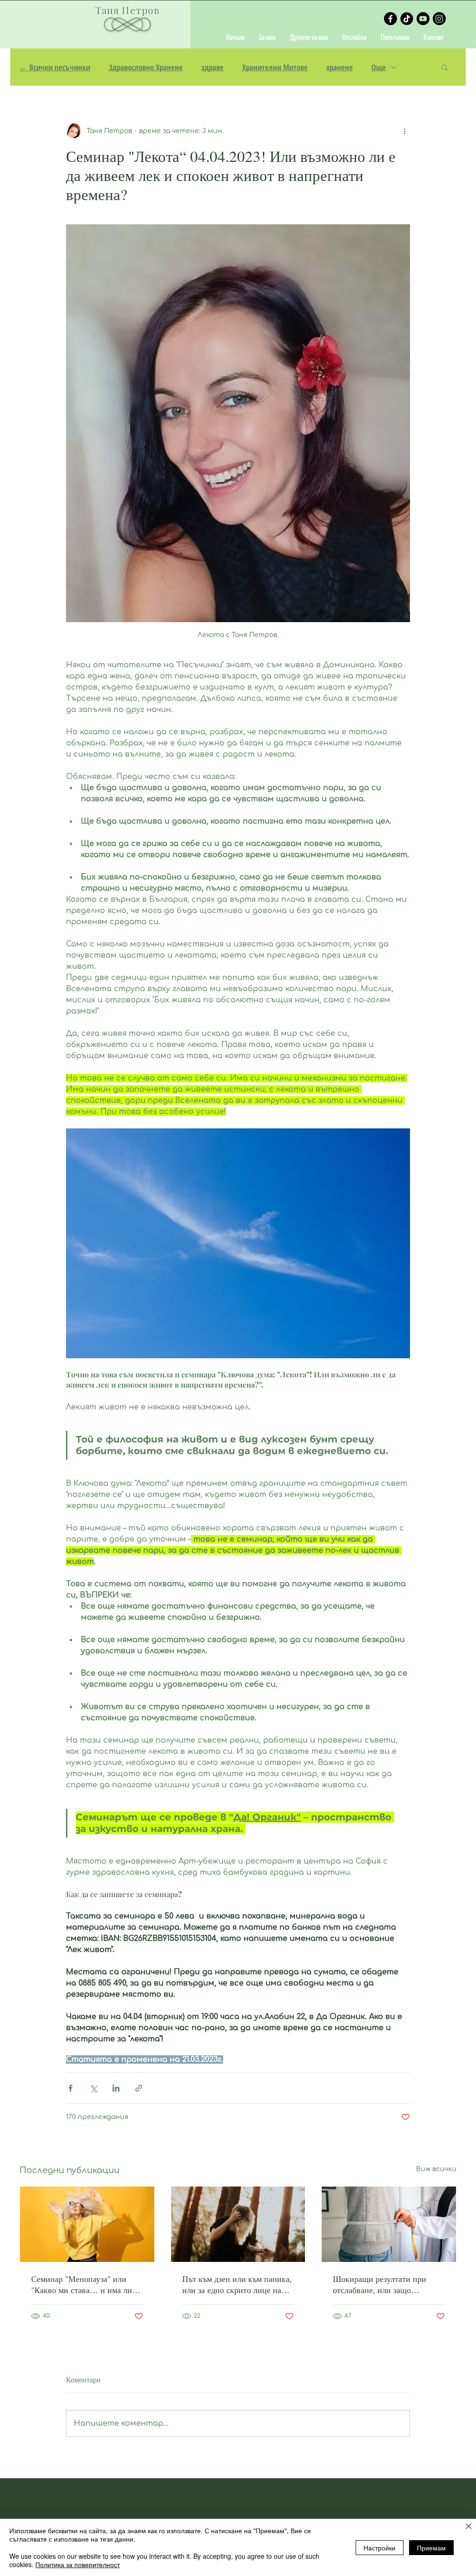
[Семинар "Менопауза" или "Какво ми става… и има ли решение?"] (87, 2224)
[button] (445, 67)
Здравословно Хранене (146, 67)
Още (379, 67)
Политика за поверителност (78, 2564)
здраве (212, 67)
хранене (340, 67)
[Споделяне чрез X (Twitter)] (93, 2088)
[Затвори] (469, 2527)
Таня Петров (127, 10)
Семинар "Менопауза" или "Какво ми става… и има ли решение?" (82, 2284)
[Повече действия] (404, 131)
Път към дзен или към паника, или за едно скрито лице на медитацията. (237, 2284)
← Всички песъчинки (55, 67)
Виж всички (436, 2169)
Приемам (431, 2548)
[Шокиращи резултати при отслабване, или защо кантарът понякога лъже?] (389, 2224)
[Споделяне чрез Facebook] (70, 2088)
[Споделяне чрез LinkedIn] (116, 2088)
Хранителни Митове (275, 67)
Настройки (380, 2548)
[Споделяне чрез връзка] (139, 2088)
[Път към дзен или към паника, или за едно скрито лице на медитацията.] (238, 2224)
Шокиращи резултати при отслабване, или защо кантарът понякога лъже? (380, 2284)
